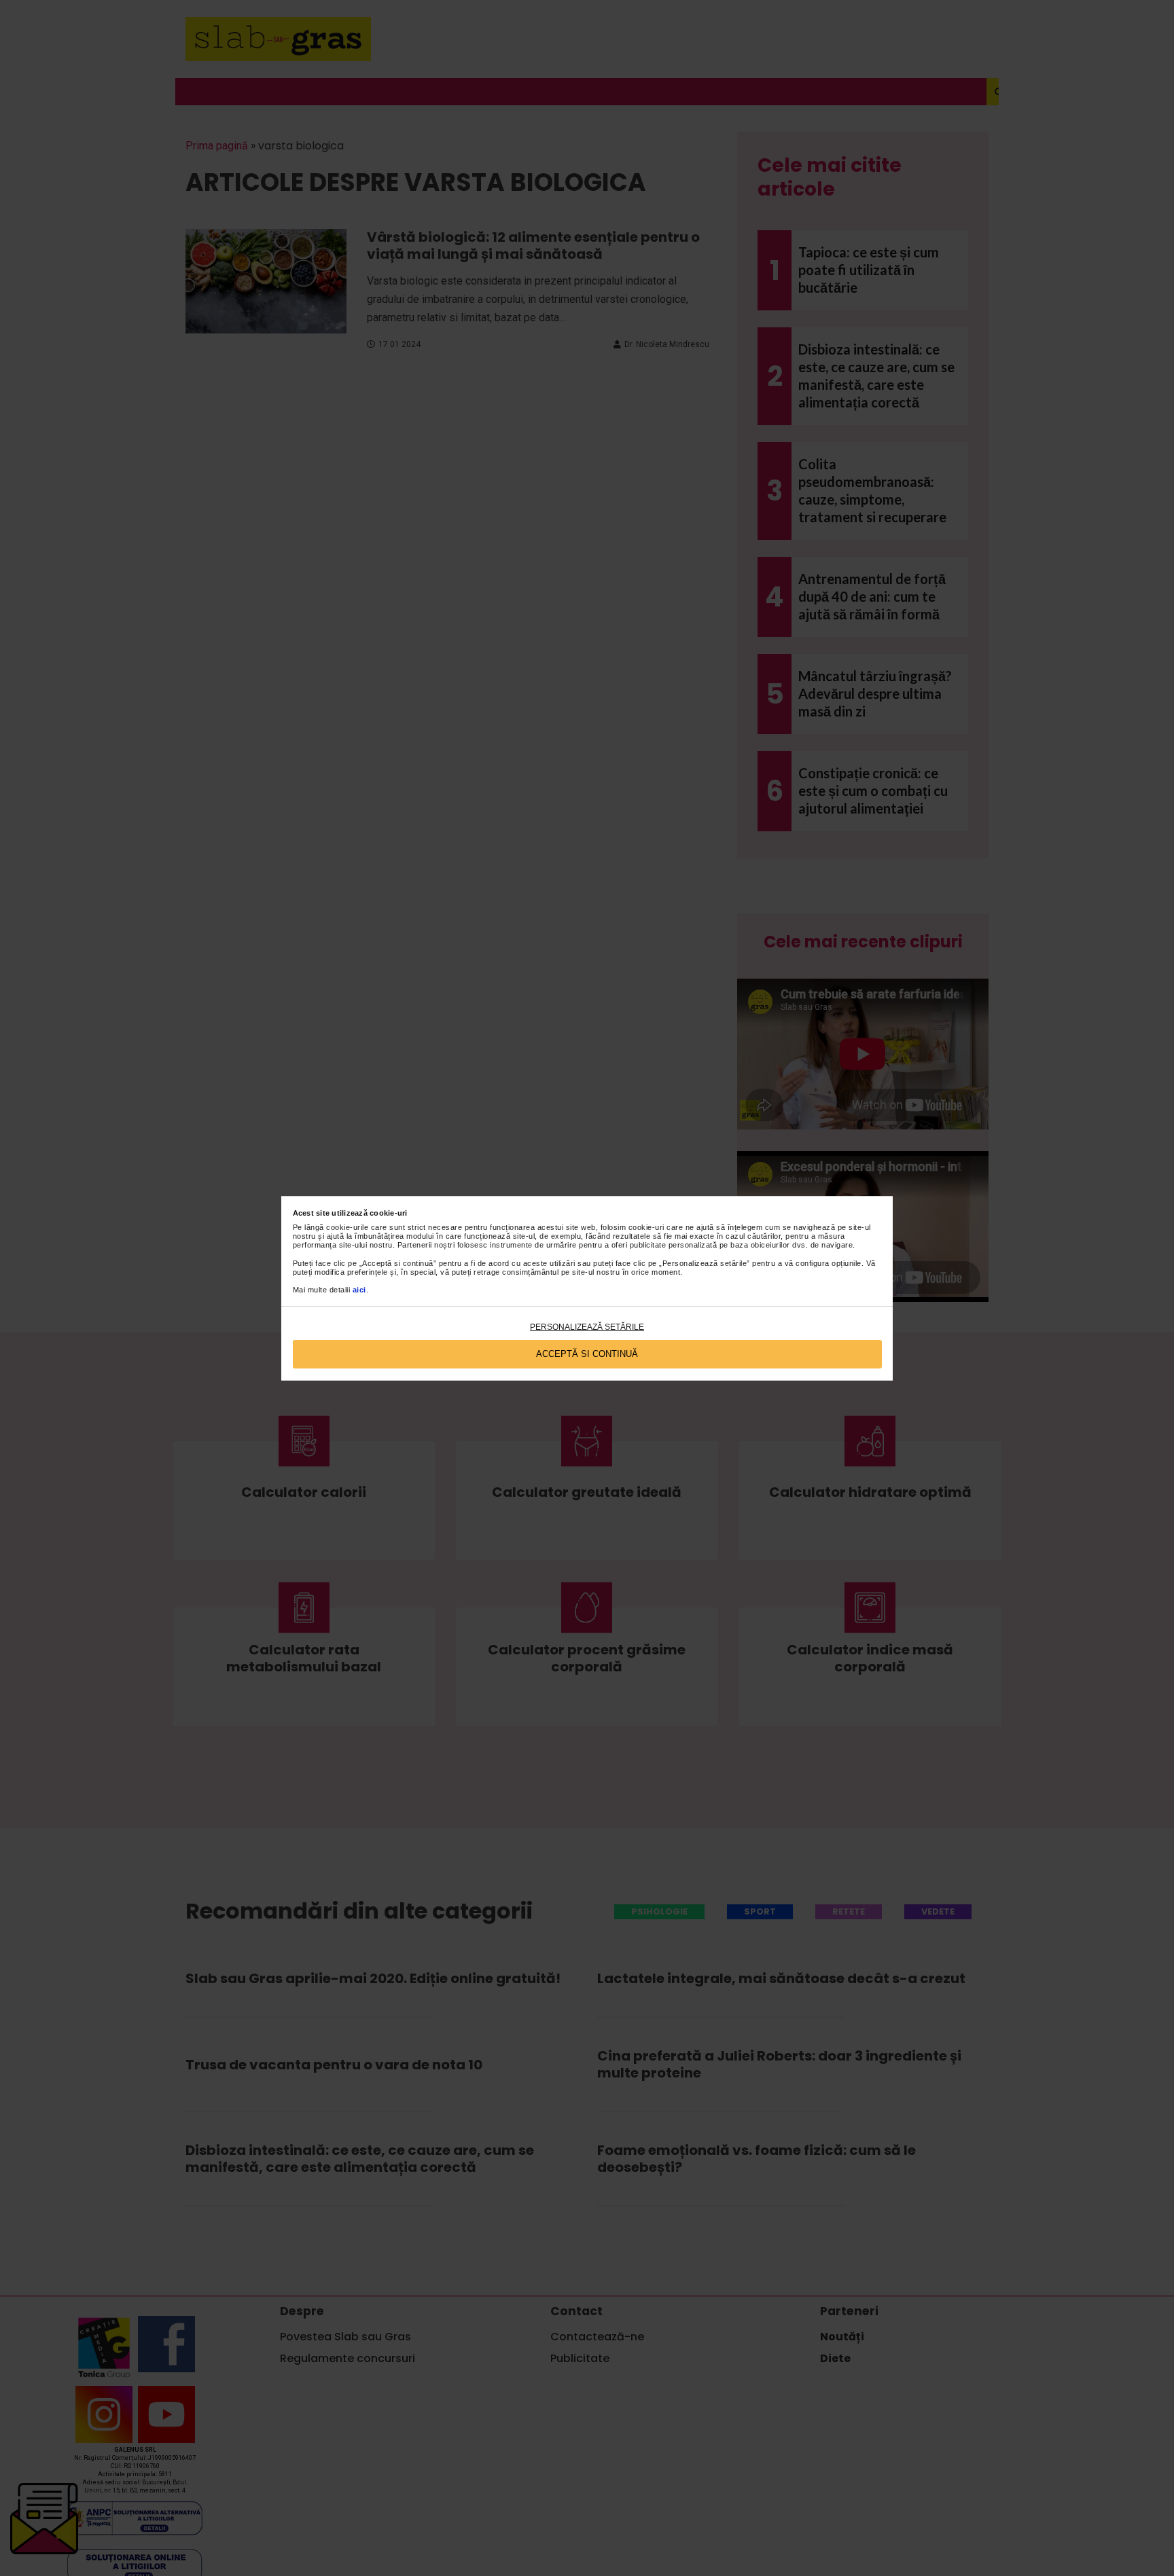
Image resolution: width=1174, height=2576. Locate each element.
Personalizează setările (587, 1327)
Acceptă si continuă (587, 1354)
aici (359, 1290)
